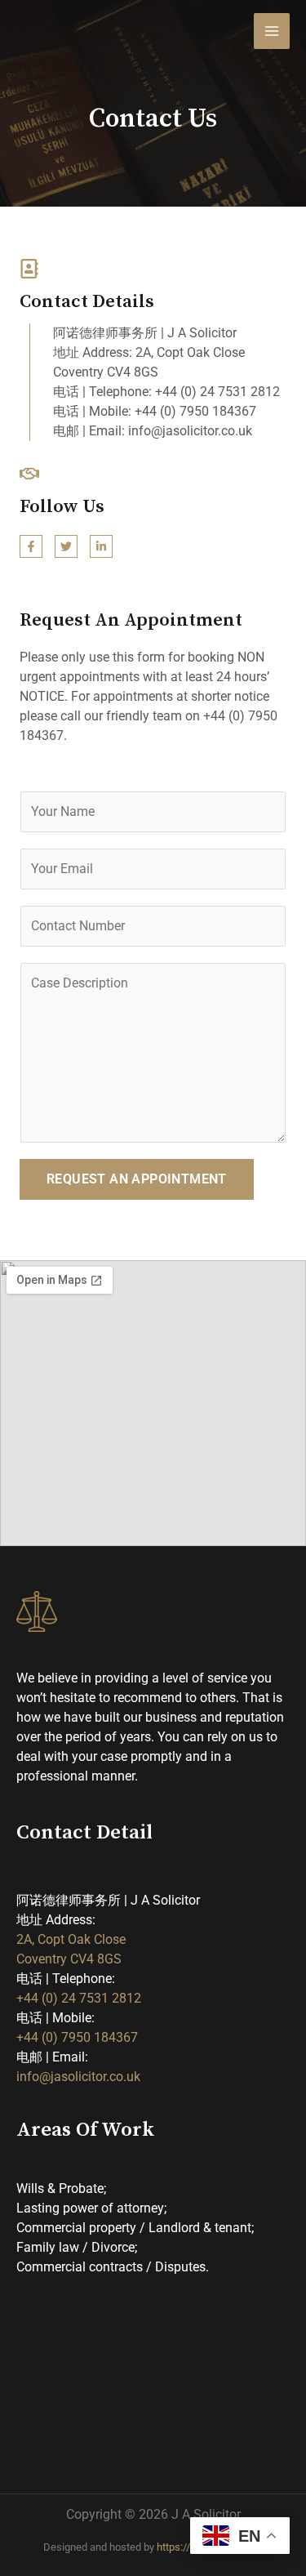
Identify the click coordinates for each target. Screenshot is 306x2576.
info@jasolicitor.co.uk (78, 2077)
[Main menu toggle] (272, 31)
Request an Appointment (137, 1179)
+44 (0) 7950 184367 (77, 2037)
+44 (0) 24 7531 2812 (79, 1998)
